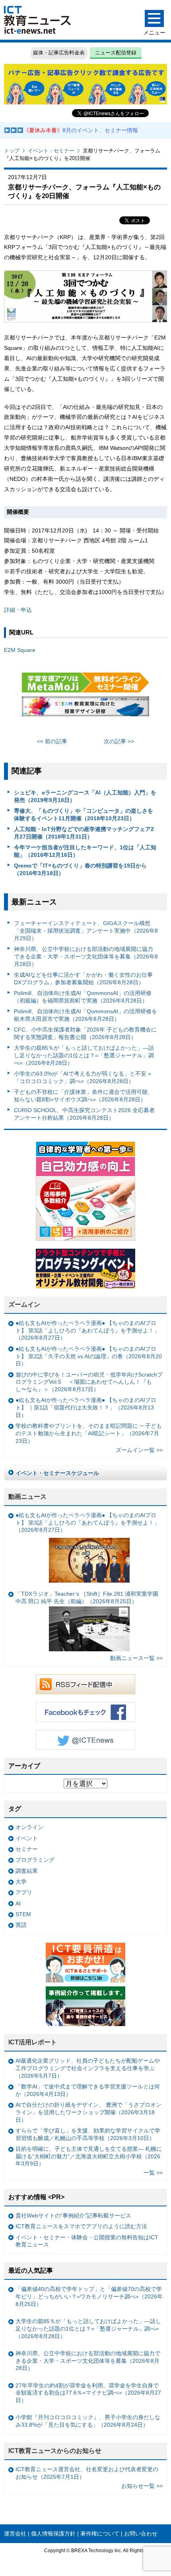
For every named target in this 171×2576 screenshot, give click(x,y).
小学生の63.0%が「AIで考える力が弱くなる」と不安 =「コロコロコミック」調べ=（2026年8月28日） (83, 1077)
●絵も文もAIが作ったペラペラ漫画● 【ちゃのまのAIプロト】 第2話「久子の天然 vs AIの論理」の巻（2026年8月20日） (89, 1356)
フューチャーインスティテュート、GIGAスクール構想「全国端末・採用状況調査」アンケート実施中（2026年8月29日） (86, 930)
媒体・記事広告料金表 (59, 53)
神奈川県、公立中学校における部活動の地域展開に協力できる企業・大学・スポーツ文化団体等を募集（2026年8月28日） (86, 956)
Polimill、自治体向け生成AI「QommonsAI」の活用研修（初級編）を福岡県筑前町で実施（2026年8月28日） (83, 997)
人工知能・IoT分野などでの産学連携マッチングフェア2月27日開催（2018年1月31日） (84, 833)
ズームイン (24, 1304)
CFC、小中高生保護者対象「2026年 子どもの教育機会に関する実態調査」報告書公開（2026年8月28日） (85, 1033)
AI (18, 1903)
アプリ (24, 1892)
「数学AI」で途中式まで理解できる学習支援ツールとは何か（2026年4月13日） (88, 2090)
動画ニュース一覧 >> (136, 1658)
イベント (27, 1838)
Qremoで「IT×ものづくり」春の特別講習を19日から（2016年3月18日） (80, 869)
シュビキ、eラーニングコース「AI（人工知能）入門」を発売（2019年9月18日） (85, 796)
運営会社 (15, 2534)
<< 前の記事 (52, 741)
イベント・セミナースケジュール (57, 1473)
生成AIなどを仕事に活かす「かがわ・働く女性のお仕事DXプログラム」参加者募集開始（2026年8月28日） (83, 979)
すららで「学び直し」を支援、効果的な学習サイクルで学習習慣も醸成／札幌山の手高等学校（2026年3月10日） (88, 2134)
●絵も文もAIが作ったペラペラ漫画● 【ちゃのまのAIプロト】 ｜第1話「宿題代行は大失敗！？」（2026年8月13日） (86, 1407)
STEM (23, 1914)
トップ (12, 151)
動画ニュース (27, 1497)
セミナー (27, 1849)
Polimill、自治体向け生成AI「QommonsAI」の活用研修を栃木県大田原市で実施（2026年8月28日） (85, 1015)
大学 (21, 1882)
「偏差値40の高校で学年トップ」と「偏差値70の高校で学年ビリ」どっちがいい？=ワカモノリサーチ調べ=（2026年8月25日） (89, 2296)
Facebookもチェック (85, 1712)
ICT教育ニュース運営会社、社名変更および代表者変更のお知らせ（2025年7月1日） (87, 2473)
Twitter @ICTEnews (85, 1740)
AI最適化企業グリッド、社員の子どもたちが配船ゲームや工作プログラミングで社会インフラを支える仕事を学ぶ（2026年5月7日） (88, 2068)
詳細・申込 (18, 610)
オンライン (29, 1827)
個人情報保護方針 (53, 2534)
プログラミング (35, 1860)
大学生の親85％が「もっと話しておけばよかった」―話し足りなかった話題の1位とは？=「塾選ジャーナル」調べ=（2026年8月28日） (84, 1055)
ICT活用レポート (33, 2042)
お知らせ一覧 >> (142, 2486)
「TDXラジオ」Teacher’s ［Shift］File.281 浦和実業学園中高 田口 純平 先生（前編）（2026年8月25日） (87, 1597)
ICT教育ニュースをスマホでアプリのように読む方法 (81, 2226)
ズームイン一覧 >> (139, 1450)
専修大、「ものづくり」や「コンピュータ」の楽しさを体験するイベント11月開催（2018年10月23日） (84, 815)
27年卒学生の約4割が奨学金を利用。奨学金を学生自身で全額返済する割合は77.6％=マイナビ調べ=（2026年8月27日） (88, 2393)
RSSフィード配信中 (85, 1684)
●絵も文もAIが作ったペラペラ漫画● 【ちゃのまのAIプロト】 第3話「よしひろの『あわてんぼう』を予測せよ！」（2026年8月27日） (87, 1330)
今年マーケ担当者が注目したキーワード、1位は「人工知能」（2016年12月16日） (85, 851)
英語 (21, 1925)
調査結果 (27, 1871)
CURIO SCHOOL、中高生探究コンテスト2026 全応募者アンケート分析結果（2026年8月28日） (84, 1114)
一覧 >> (153, 2173)
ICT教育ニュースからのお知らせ (55, 2451)
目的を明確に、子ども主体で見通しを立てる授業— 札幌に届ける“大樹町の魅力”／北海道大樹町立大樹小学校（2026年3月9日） (89, 2156)
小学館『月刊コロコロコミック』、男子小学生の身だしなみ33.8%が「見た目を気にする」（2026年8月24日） (88, 2421)
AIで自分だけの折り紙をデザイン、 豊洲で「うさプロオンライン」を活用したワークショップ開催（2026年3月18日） (88, 2112)
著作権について (100, 2534)
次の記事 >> (119, 741)
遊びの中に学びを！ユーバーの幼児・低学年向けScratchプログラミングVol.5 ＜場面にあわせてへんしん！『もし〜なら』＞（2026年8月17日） (89, 1382)
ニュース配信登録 (116, 53)
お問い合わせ (141, 2534)
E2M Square (20, 650)
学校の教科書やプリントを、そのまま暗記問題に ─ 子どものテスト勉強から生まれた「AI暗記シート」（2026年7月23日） (89, 1433)
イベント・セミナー (51, 151)
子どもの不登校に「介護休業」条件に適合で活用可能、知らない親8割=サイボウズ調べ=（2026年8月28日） (84, 1096)
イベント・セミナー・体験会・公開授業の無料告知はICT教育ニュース (87, 2241)
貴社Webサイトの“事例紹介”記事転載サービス (73, 2215)
